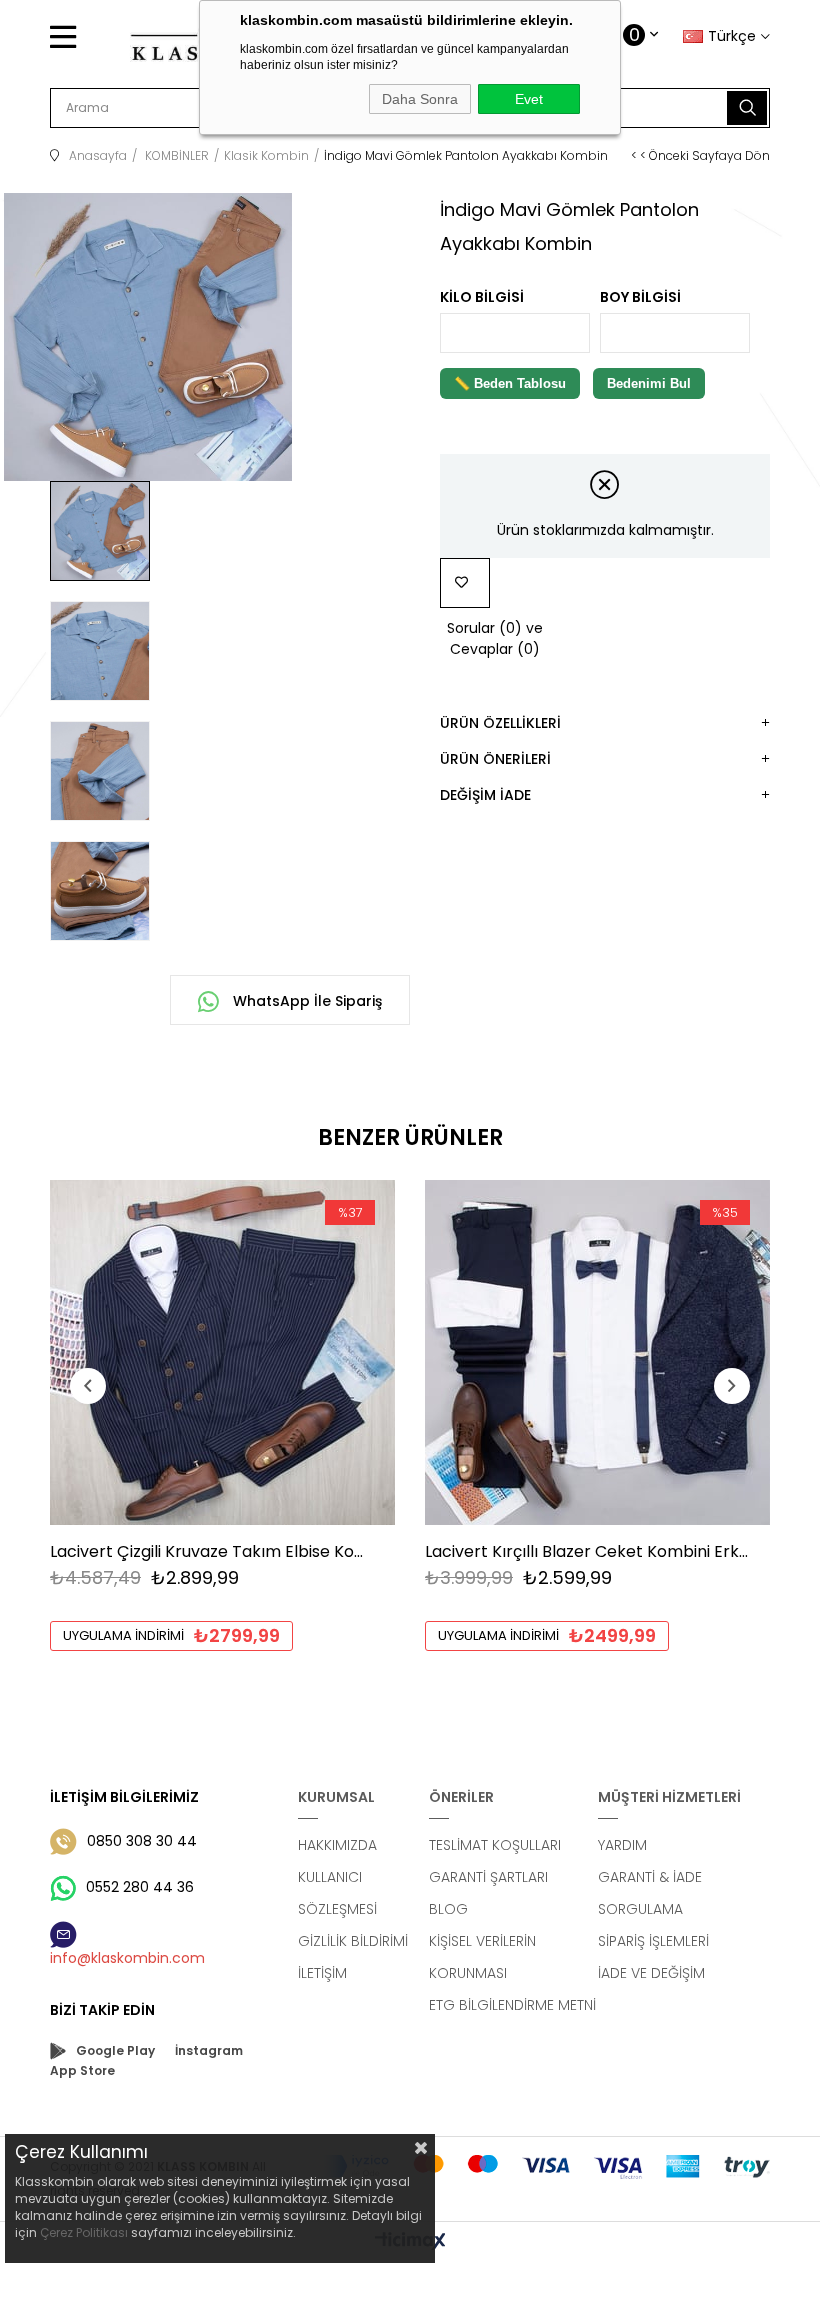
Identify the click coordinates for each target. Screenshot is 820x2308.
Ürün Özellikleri (500, 723)
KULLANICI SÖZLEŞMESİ (337, 1893)
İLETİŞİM (322, 1973)
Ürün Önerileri (495, 759)
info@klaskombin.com (127, 1958)
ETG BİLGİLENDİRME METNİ (512, 2005)
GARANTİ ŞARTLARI (488, 1877)
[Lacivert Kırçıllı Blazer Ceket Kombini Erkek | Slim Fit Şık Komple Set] (597, 1352)
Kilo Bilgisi (482, 297)
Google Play (115, 2050)
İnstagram (209, 2050)
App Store (82, 2070)
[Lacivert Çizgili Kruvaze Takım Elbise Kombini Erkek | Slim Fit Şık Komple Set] (222, 1352)
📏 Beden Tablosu (510, 383)
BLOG (448, 1909)
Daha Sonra (420, 99)
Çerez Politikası (84, 2232)
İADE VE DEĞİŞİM (651, 1973)
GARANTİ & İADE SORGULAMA (650, 1893)
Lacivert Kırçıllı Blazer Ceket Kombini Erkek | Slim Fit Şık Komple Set (587, 1551)
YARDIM (622, 1845)
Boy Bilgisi (640, 297)
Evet (529, 99)
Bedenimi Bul (649, 383)
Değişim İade (485, 795)
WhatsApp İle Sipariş (305, 1001)
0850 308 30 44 (142, 1841)
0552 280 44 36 (140, 1887)
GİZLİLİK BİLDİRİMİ (353, 1941)
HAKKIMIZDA (337, 1845)
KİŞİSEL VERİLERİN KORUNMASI (482, 1957)
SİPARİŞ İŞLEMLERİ (653, 1941)
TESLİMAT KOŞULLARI (495, 1845)
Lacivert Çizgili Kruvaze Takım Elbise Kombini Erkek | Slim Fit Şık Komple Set (212, 1551)
